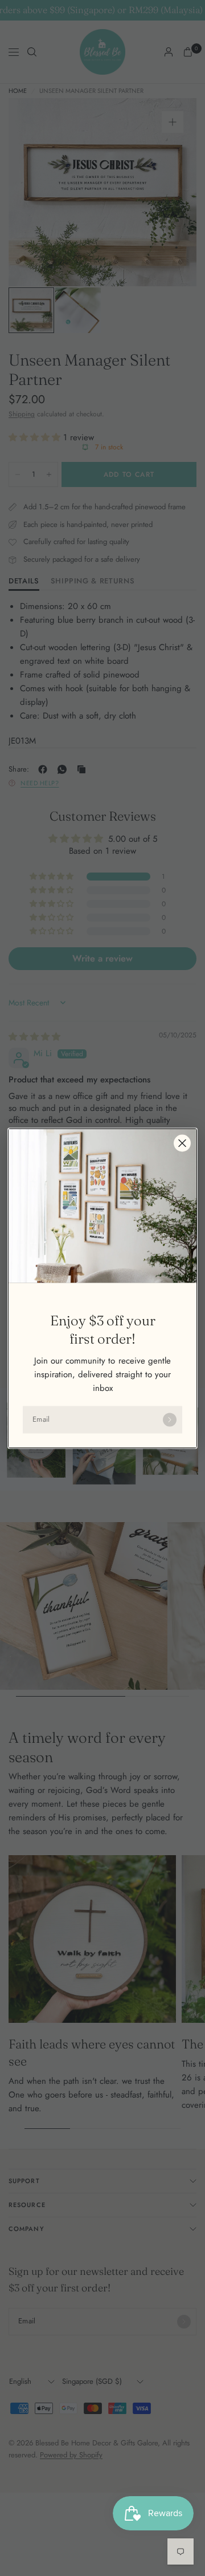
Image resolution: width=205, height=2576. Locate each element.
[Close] (182, 1143)
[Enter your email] (170, 1419)
